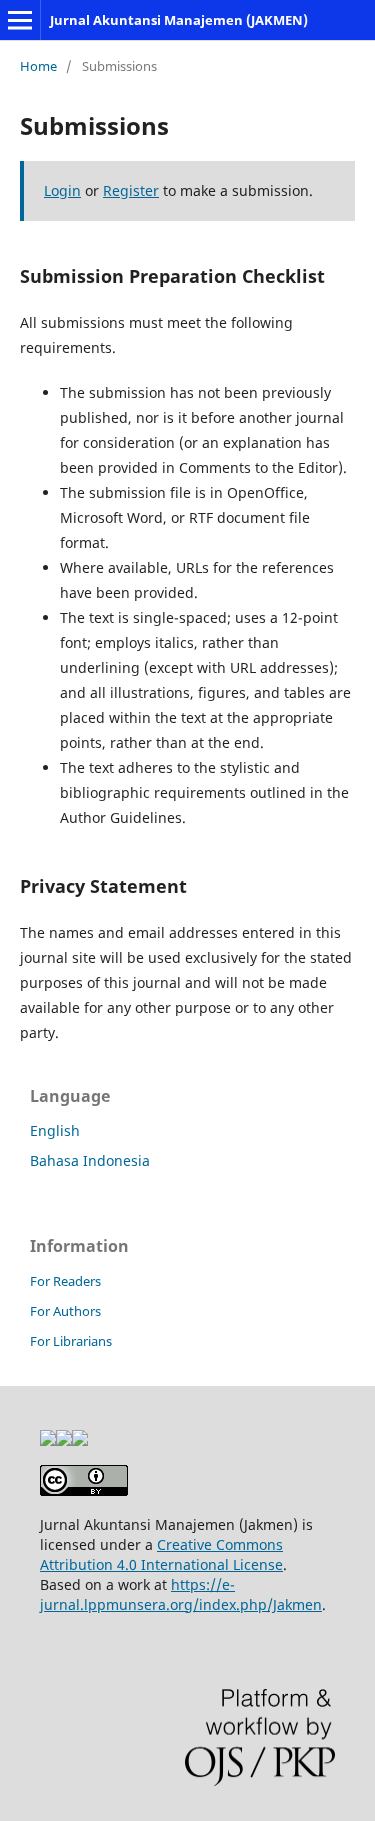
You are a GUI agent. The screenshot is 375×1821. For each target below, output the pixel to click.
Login (62, 190)
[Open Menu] (20, 20)
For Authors (65, 1311)
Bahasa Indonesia (90, 1160)
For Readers (65, 1281)
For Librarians (71, 1341)
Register (131, 190)
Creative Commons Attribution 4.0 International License (161, 1554)
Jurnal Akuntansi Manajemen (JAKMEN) (179, 20)
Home (38, 66)
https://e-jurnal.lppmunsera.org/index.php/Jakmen (181, 1594)
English (55, 1130)
